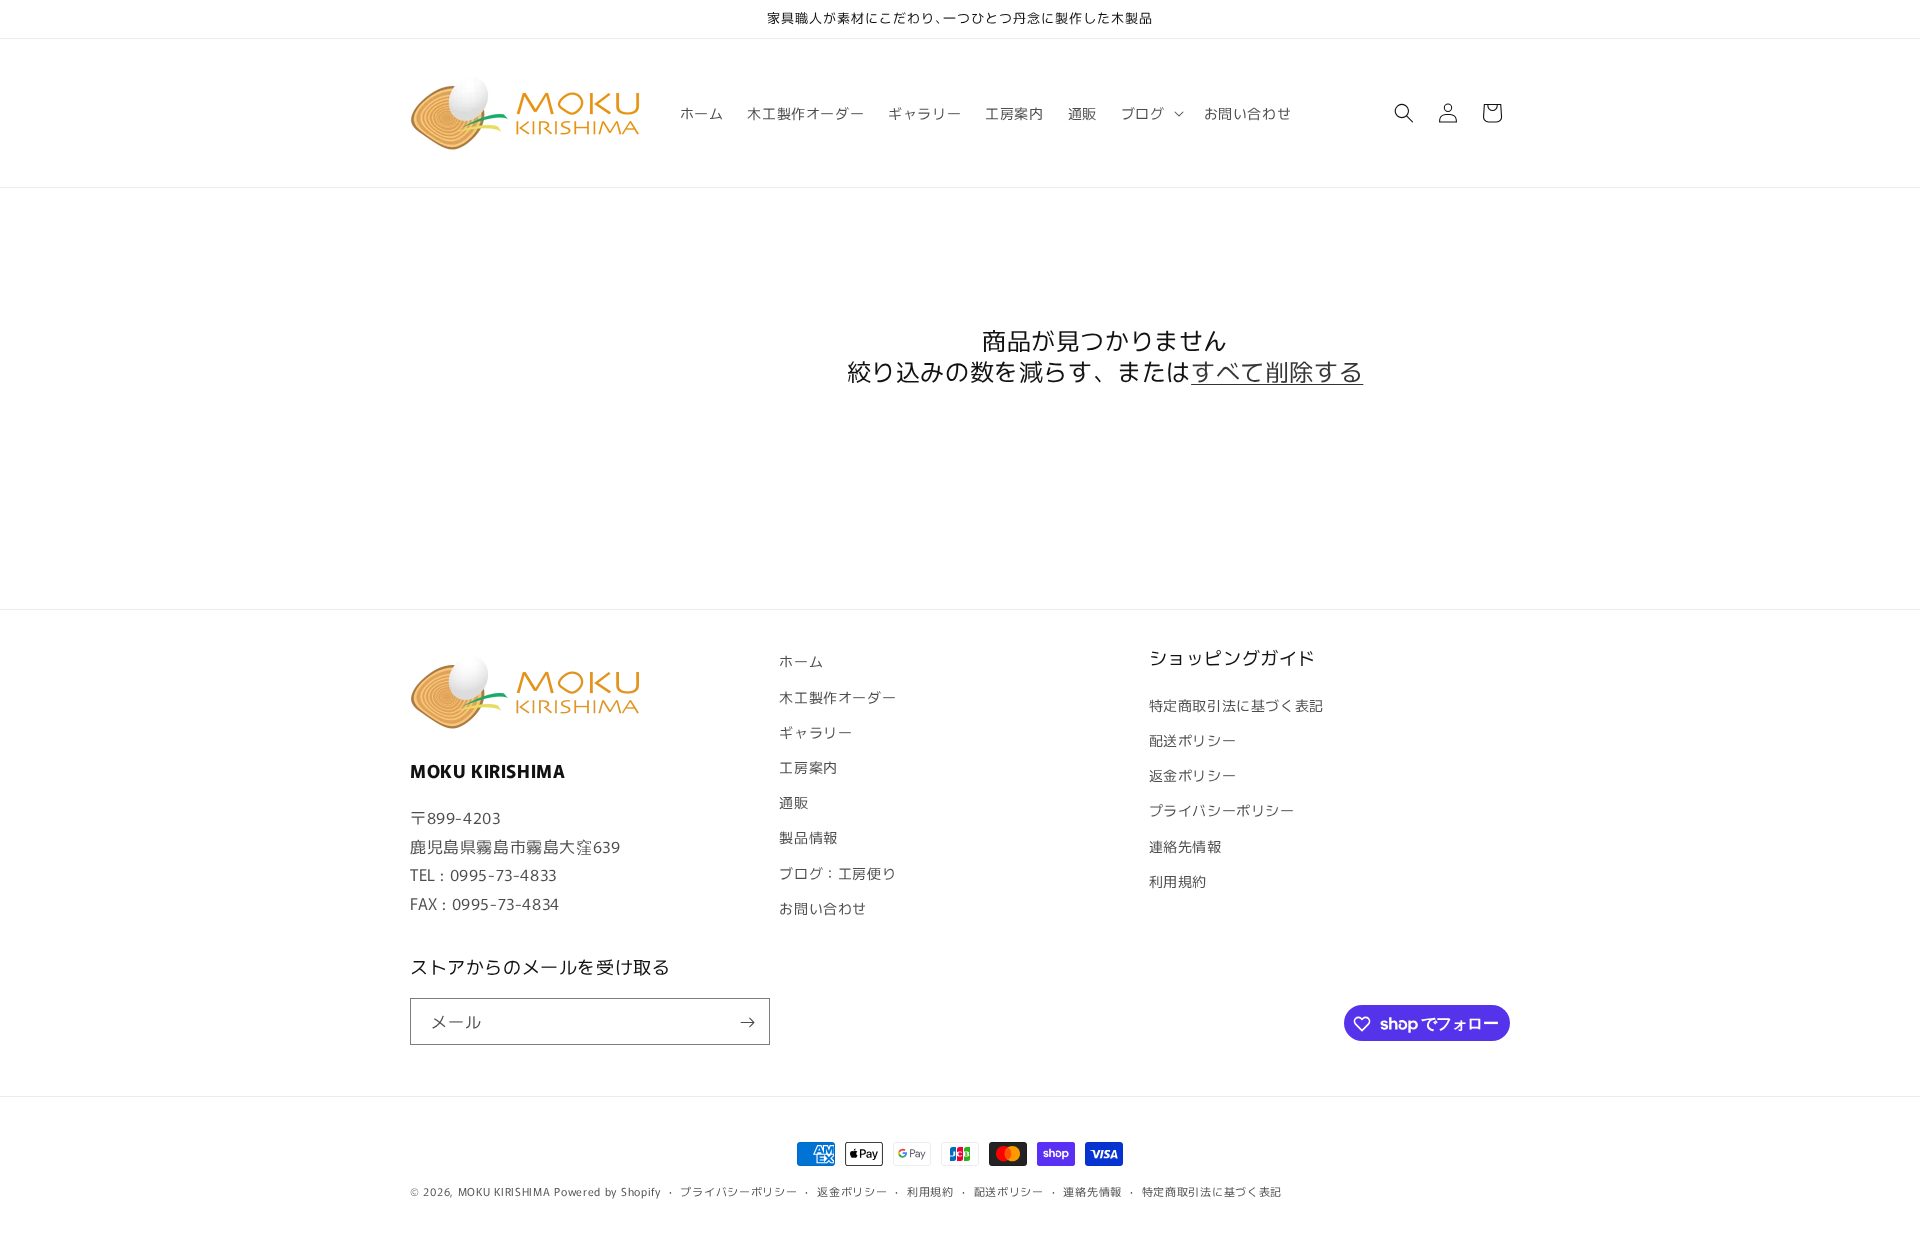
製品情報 (808, 837)
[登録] (747, 1022)
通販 (793, 801)
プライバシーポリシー (1222, 810)
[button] (1150, 113)
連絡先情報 (1185, 845)
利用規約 (1178, 880)
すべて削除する (1277, 370)
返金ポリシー (1193, 774)
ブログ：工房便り (837, 872)
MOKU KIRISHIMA (504, 1191)
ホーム (801, 661)
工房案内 (808, 766)
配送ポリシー (1193, 739)
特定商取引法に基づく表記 (1236, 704)
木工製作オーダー (837, 696)
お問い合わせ (823, 907)
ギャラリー (815, 731)
